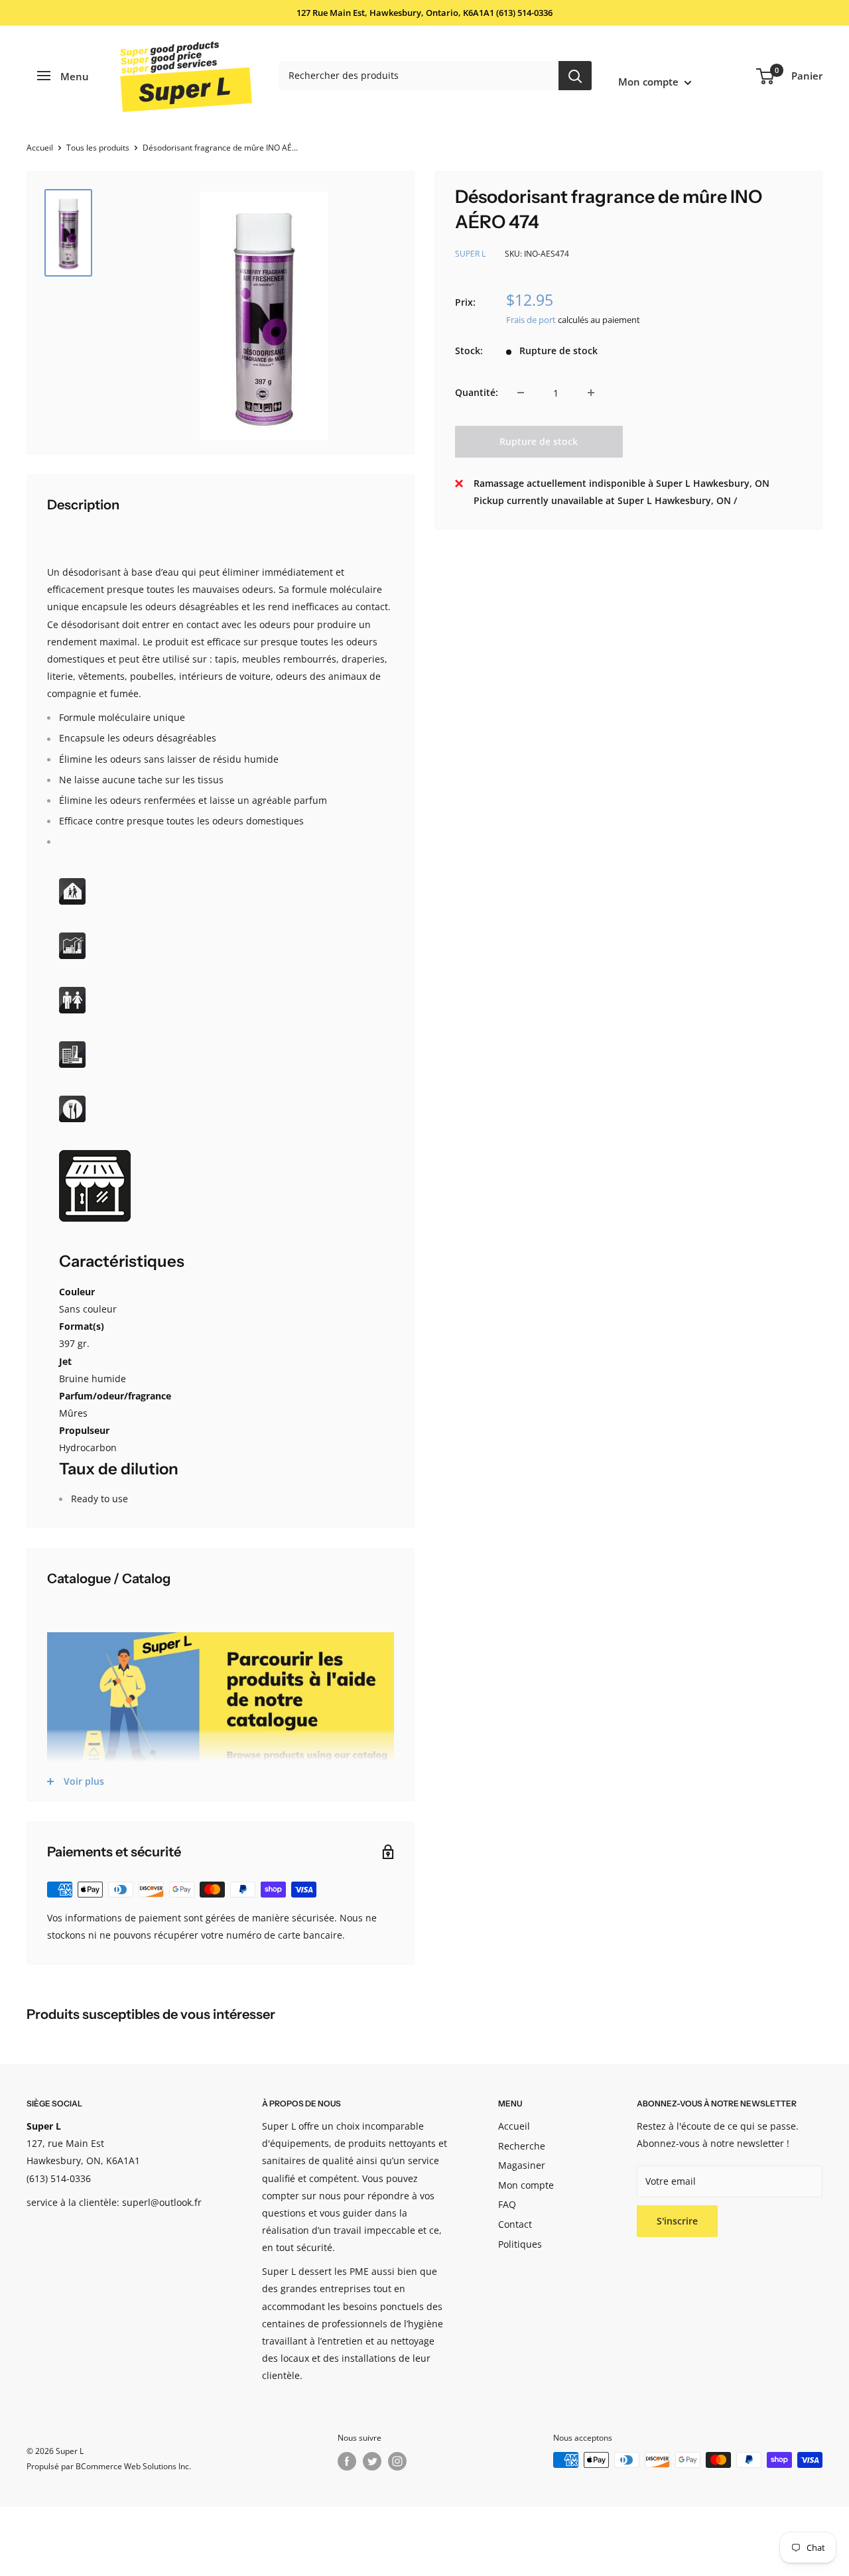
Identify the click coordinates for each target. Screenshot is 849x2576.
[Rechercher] (575, 76)
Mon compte (650, 82)
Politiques (520, 2244)
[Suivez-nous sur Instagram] (397, 2461)
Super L (470, 254)
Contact (515, 2224)
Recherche (522, 2146)
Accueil (40, 148)
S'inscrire (677, 2221)
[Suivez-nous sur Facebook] (347, 2461)
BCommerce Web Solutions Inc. (133, 2466)
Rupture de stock (539, 441)
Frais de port (531, 320)
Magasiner (522, 2165)
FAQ (507, 2204)
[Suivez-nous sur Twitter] (372, 2461)
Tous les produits (98, 148)
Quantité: (477, 392)
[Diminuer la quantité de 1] (521, 393)
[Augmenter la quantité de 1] (591, 393)
